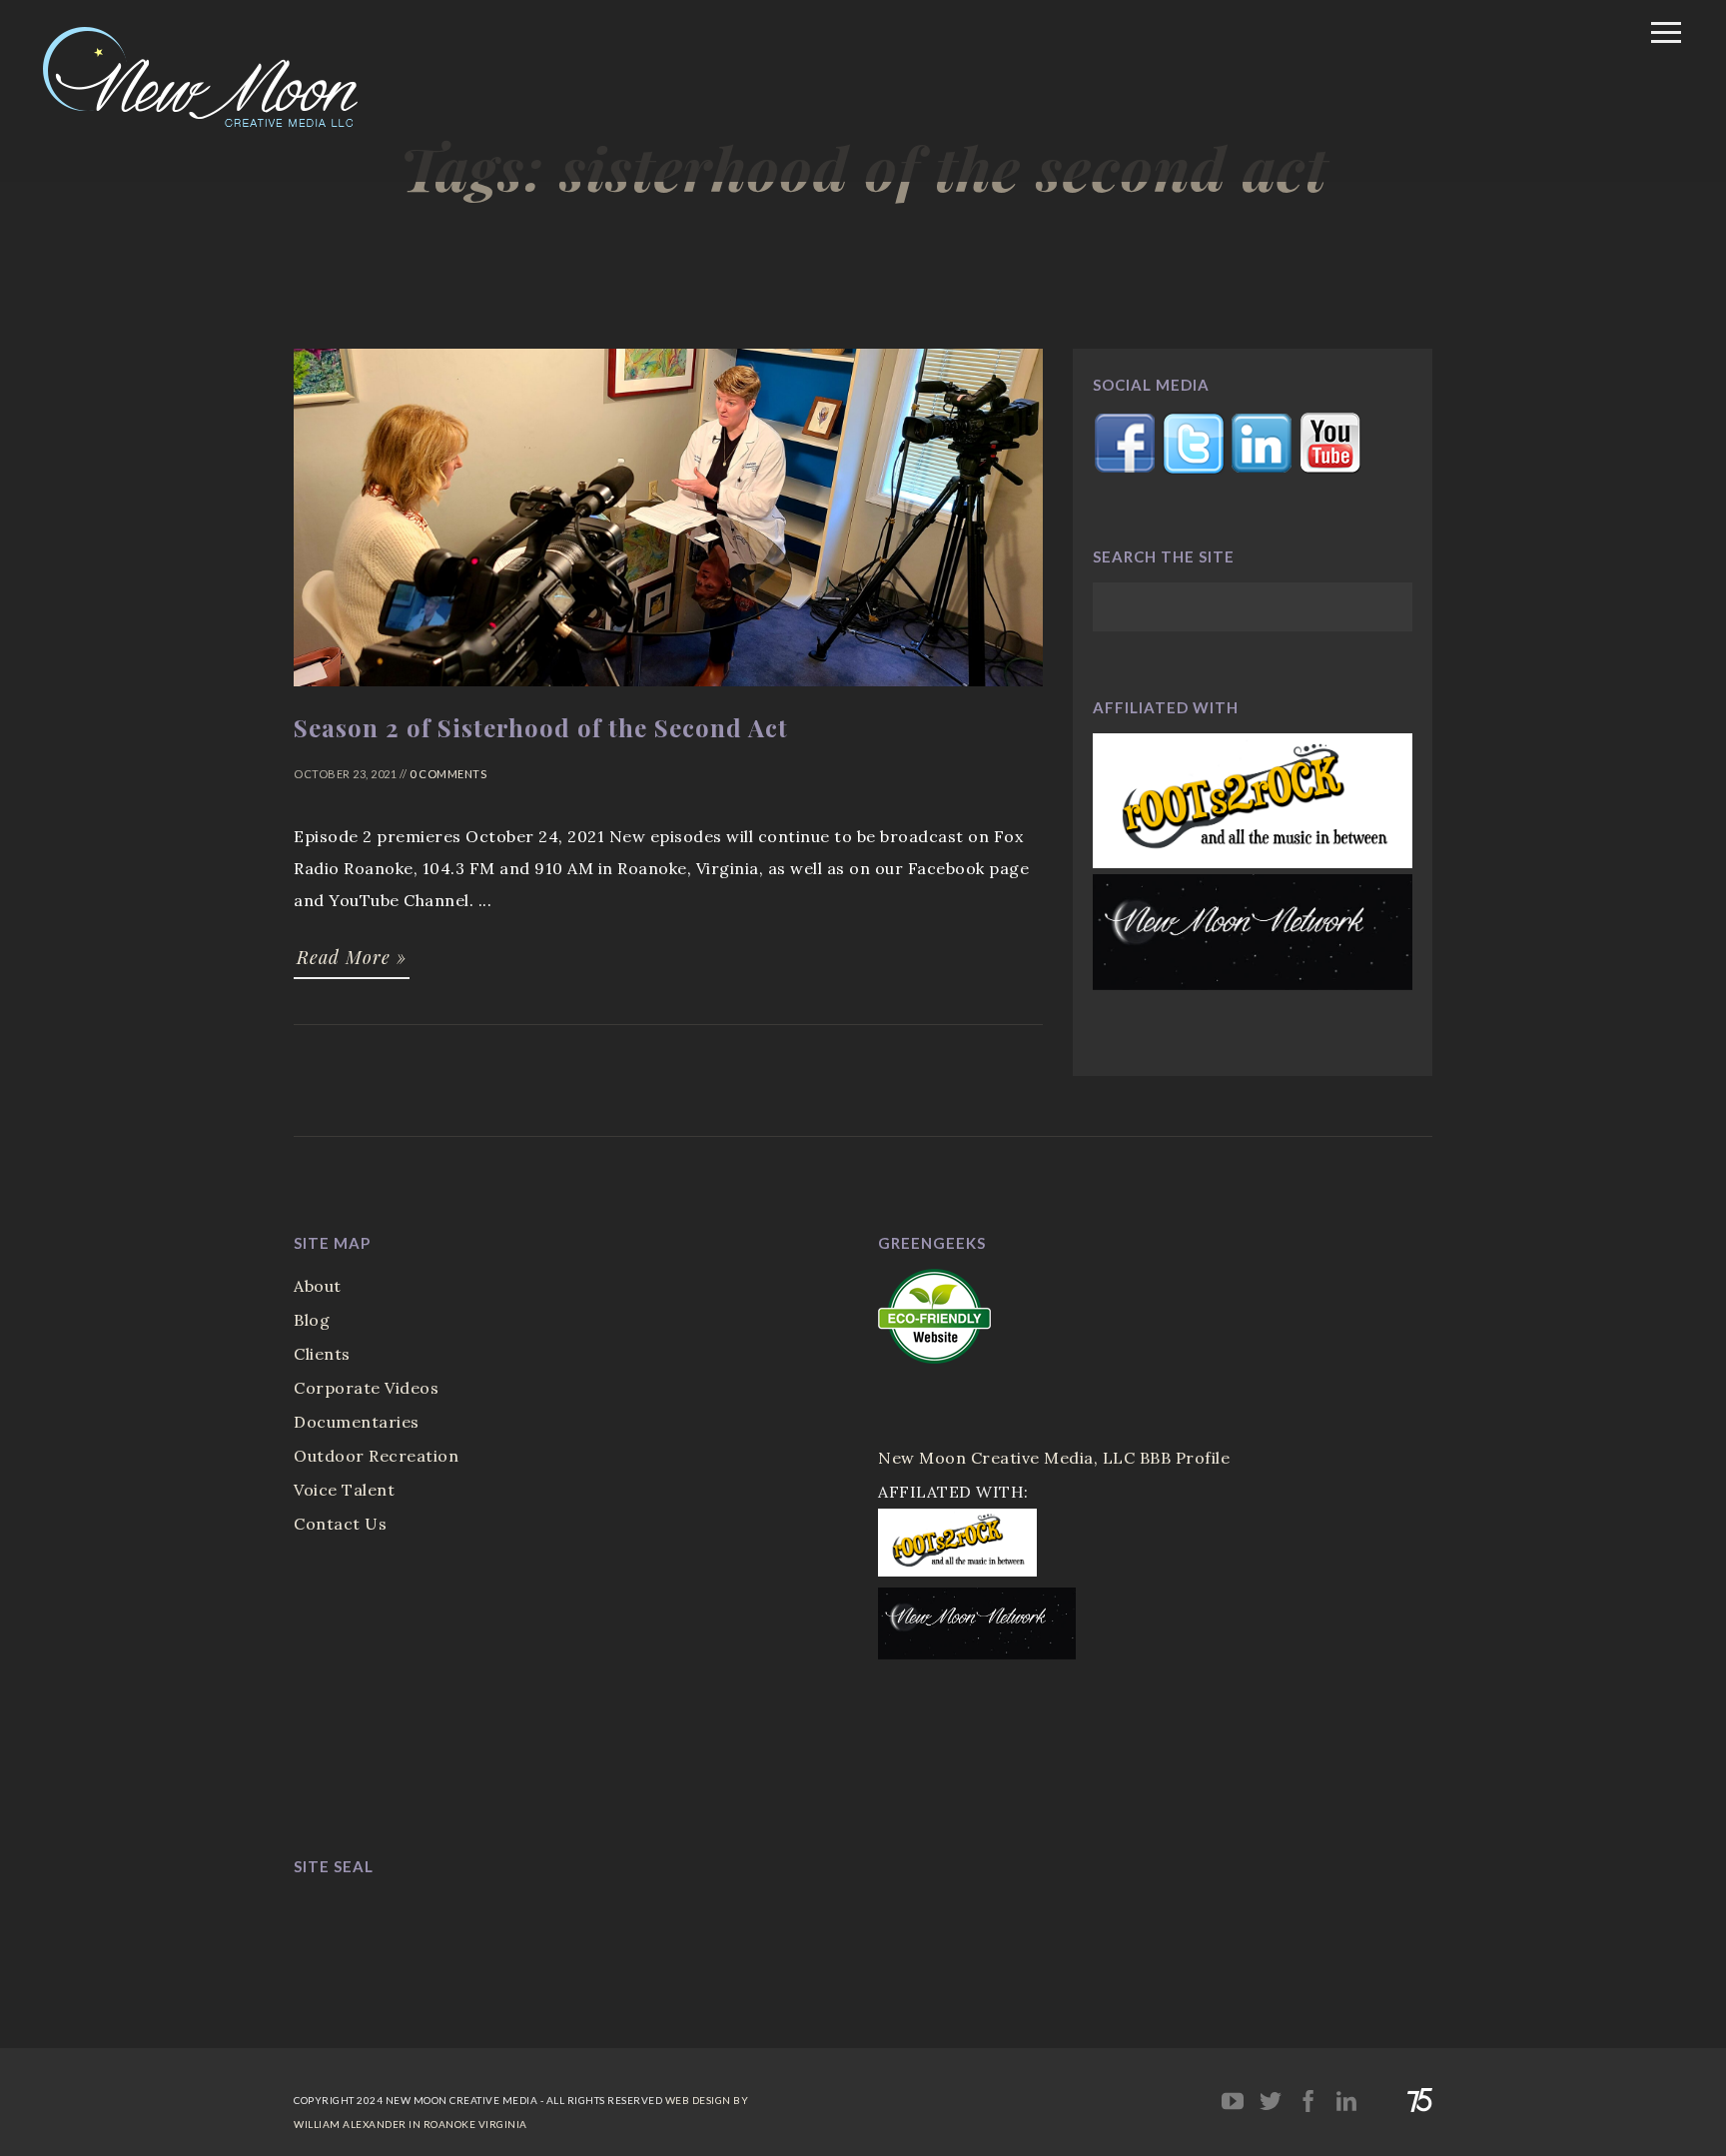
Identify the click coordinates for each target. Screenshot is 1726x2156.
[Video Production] (246, 159)
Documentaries (357, 1422)
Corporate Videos (366, 1388)
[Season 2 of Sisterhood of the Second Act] (668, 695)
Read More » (352, 957)
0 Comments (448, 774)
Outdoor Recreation (376, 1456)
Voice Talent (344, 1490)
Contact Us (340, 1524)
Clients (322, 1354)
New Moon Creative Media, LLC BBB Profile (1054, 1458)
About (318, 1286)
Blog (312, 1320)
